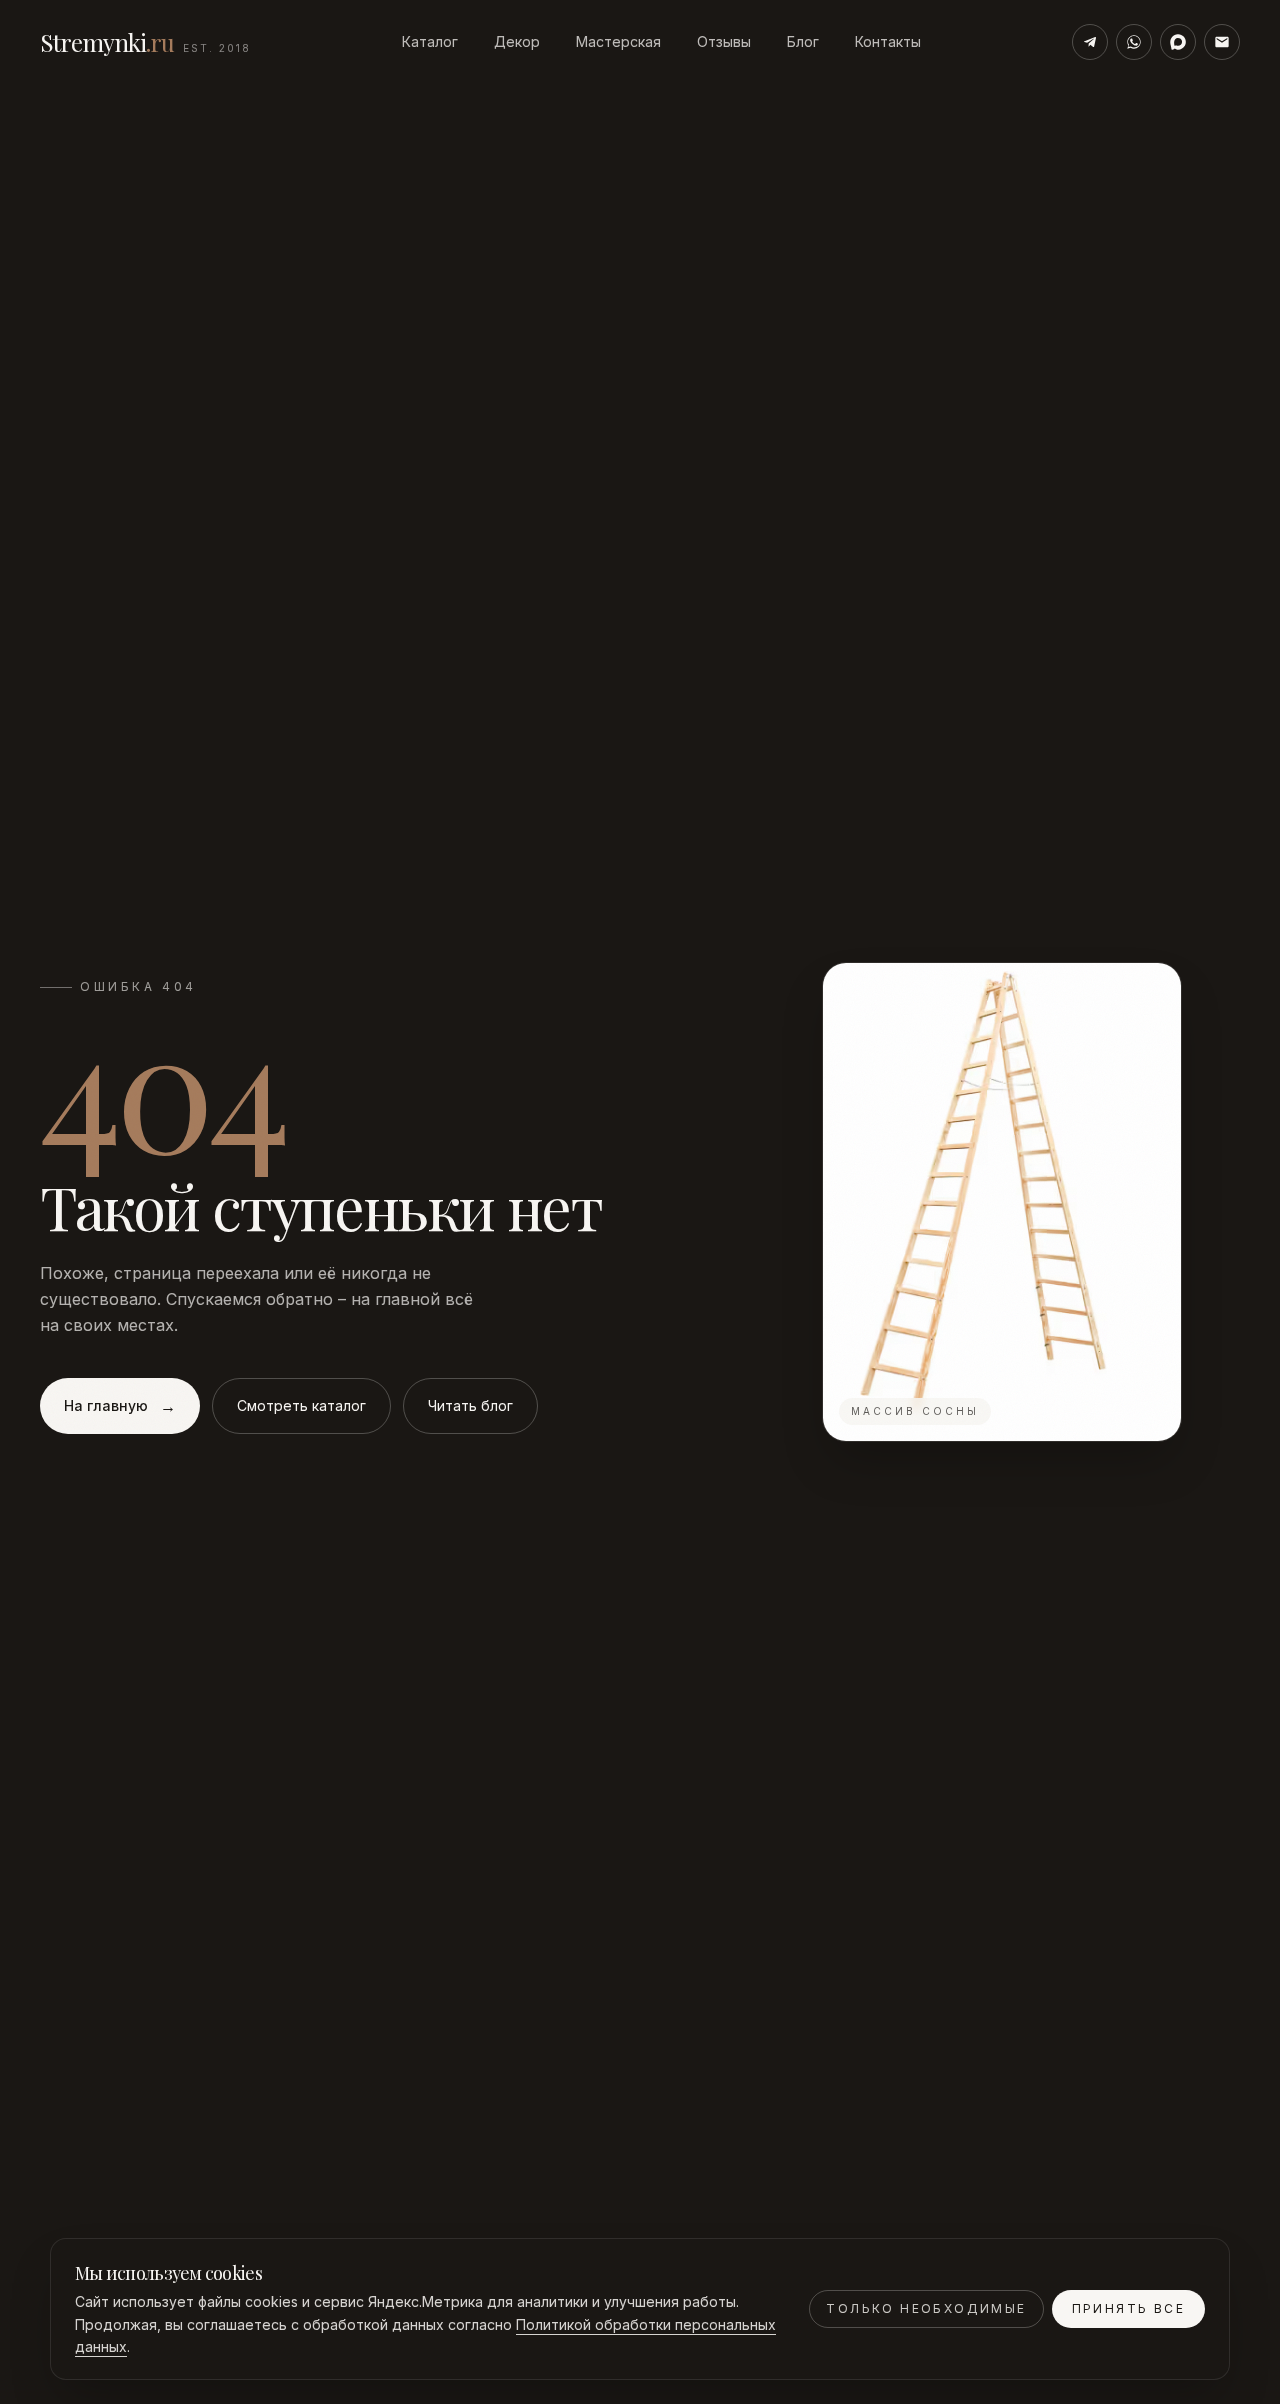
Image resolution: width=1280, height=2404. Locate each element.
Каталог (430, 41)
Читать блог (470, 1405)
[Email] (1222, 42)
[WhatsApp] (1134, 42)
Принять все (1128, 2308)
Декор (517, 41)
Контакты (888, 41)
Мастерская (618, 41)
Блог (803, 41)
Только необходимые (926, 2308)
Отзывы (724, 41)
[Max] (1178, 42)
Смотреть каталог (301, 1405)
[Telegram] (1090, 42)
